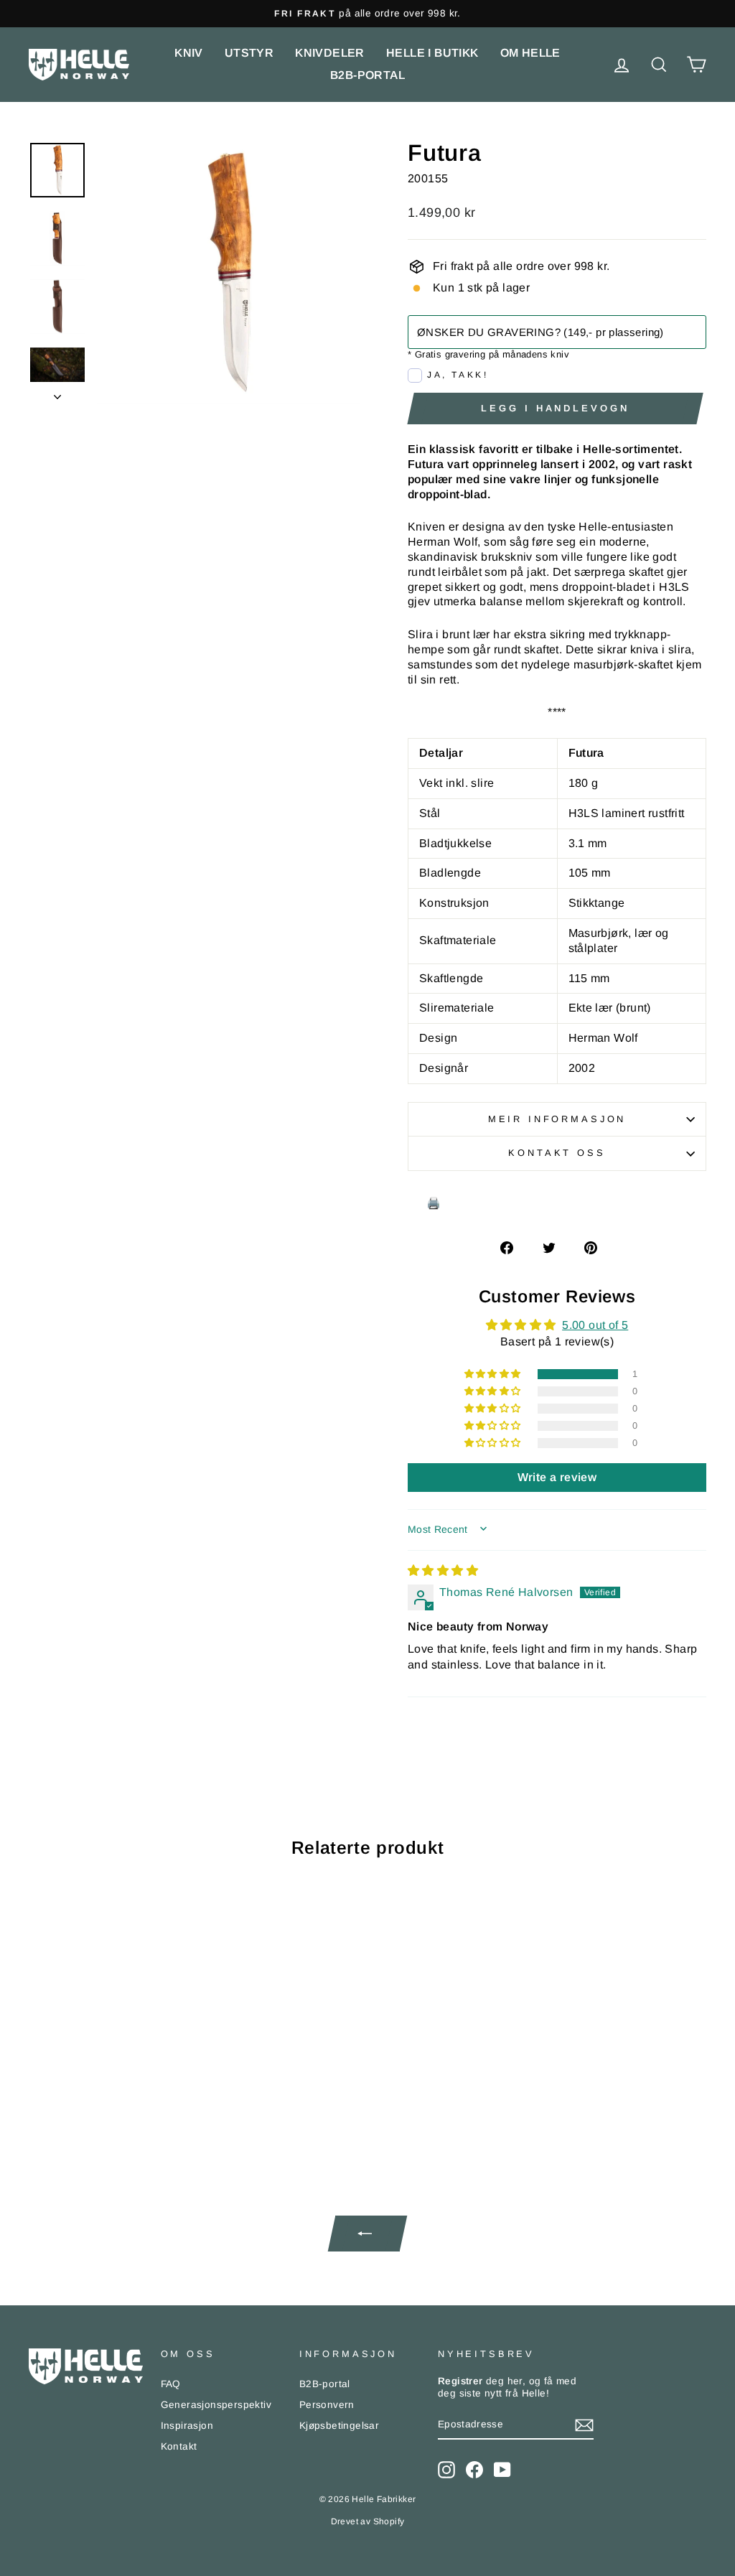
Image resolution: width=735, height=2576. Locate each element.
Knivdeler (330, 53)
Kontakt (179, 2446)
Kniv (189, 53)
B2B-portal (367, 75)
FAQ (171, 2384)
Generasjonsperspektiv (216, 2405)
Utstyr (249, 53)
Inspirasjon (187, 2426)
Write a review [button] (557, 1477)
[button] (494, 1374)
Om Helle (530, 53)
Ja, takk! (458, 375)
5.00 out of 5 (595, 1325)
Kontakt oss (557, 1153)
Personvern (327, 2405)
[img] (443, 1571)
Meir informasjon (557, 1119)
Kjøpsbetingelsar (339, 2426)
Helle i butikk (432, 53)
